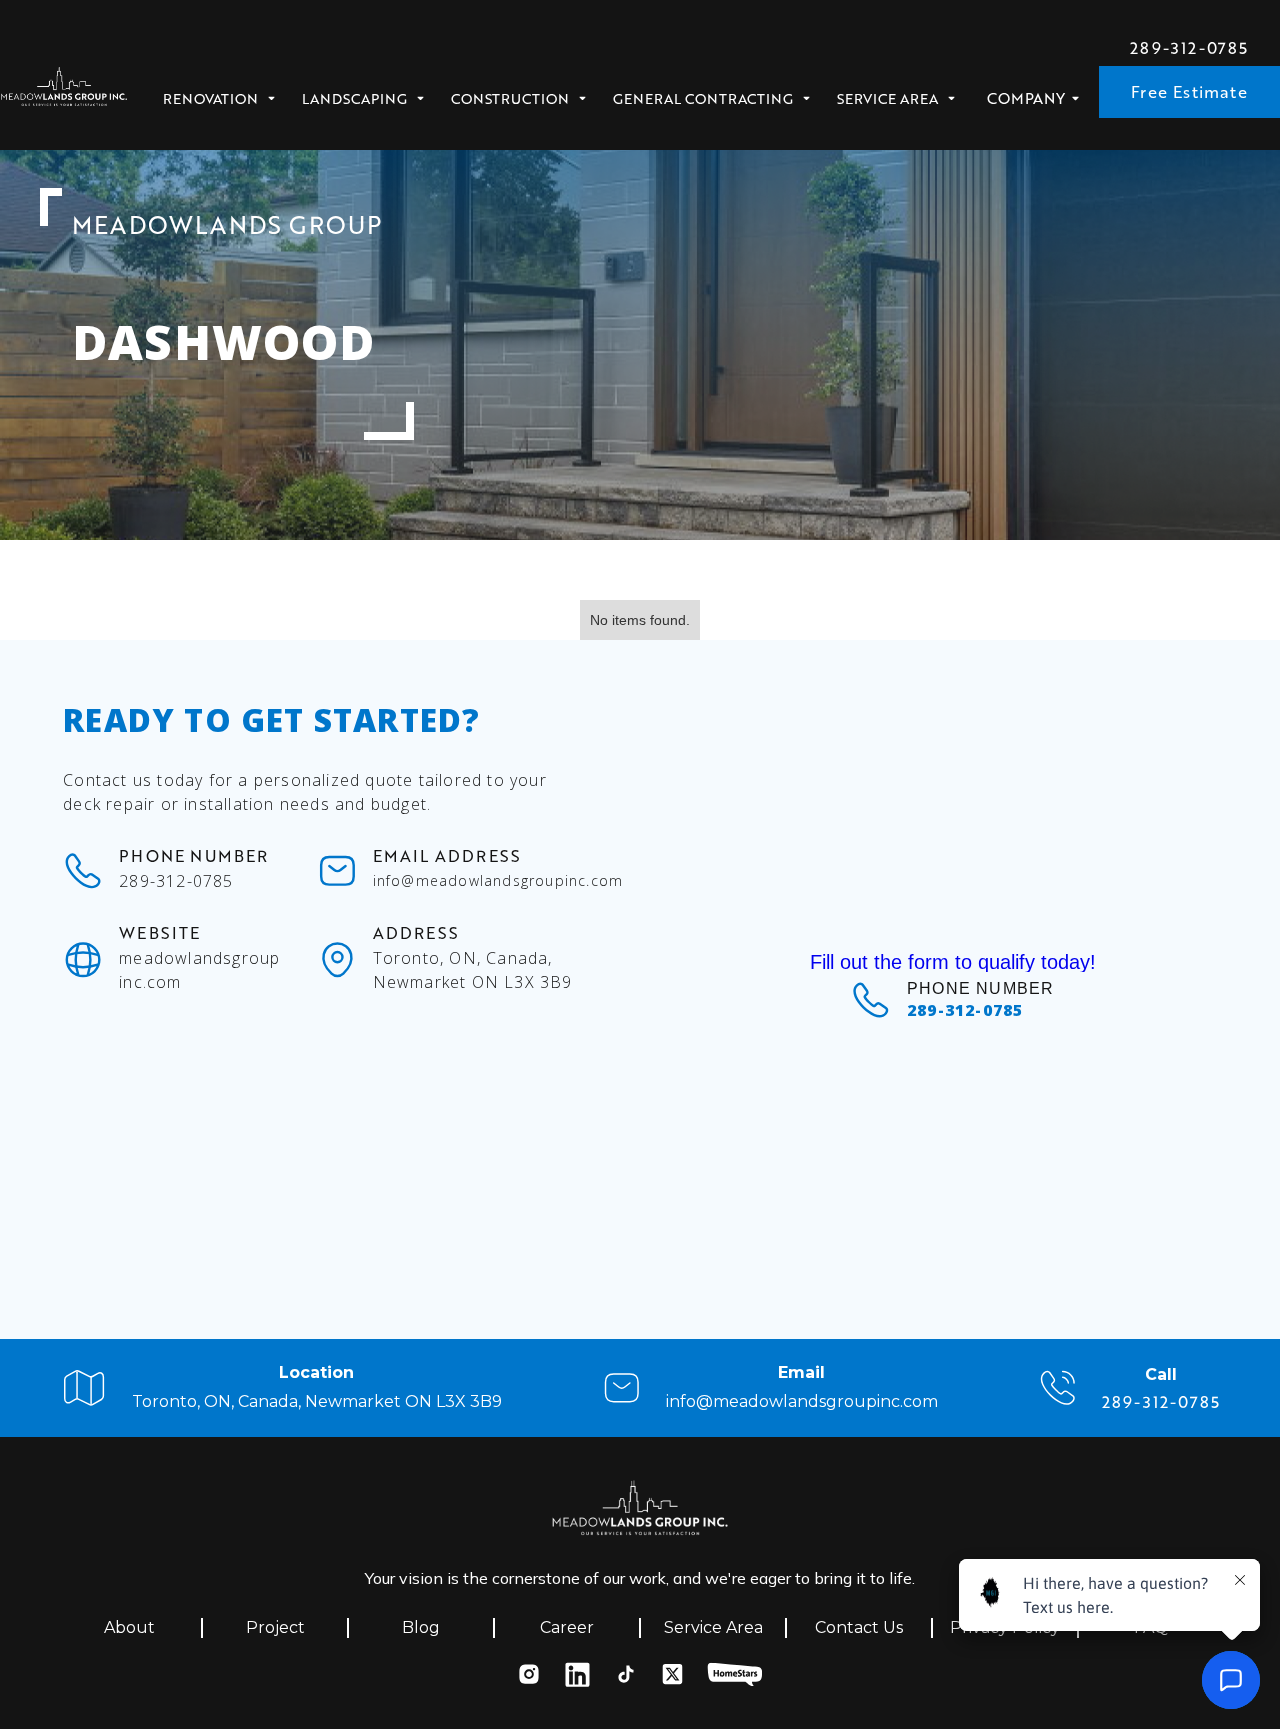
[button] (225, 93)
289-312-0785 (1189, 48)
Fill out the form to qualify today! (953, 962)
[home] (64, 92)
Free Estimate (1189, 91)
